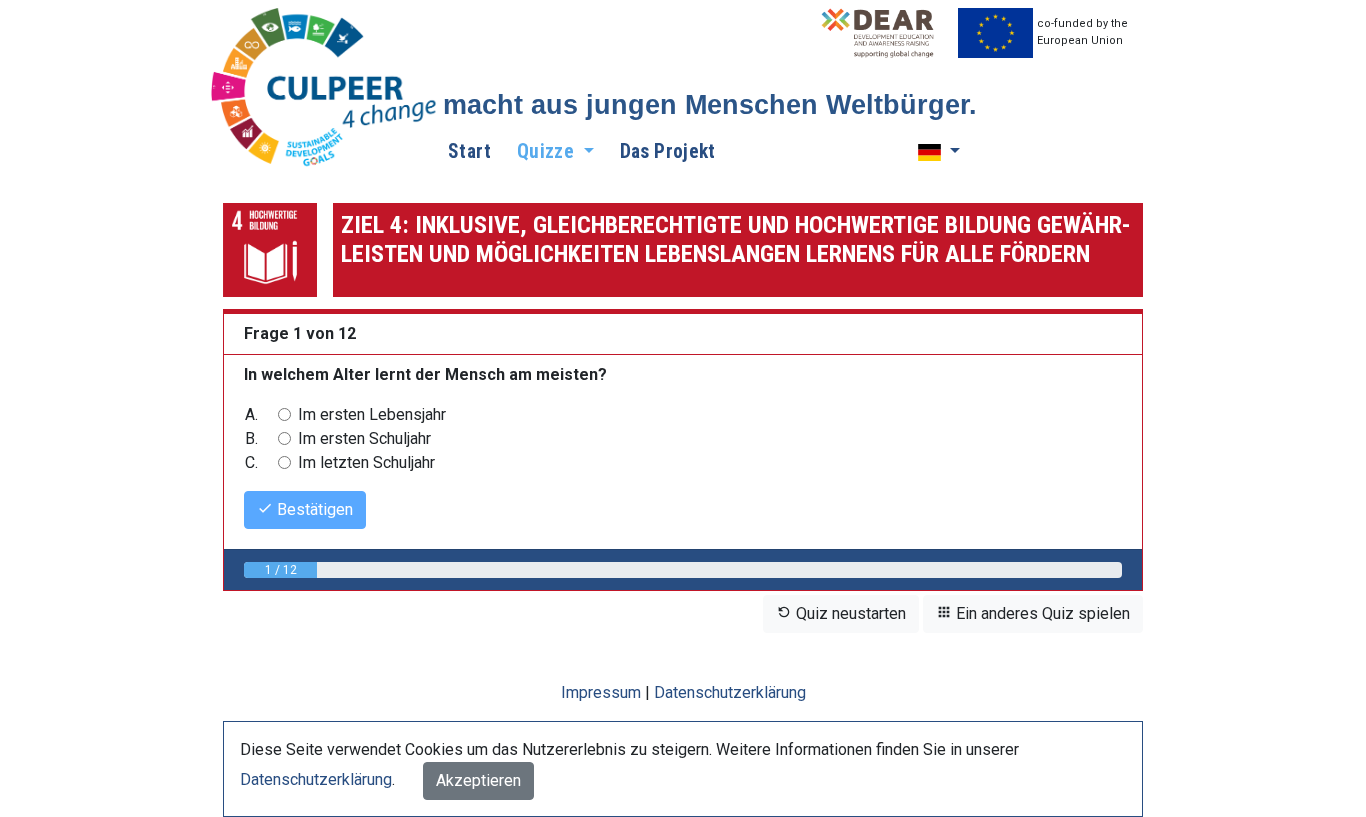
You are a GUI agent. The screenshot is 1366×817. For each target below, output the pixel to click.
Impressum (601, 692)
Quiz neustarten (849, 613)
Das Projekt (668, 151)
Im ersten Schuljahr (364, 438)
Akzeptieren (478, 780)
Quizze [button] (548, 151)
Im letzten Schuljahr (366, 462)
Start (469, 151)
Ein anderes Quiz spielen (1041, 613)
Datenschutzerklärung (730, 692)
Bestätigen (313, 509)
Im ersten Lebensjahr (372, 414)
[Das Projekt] (326, 88)
